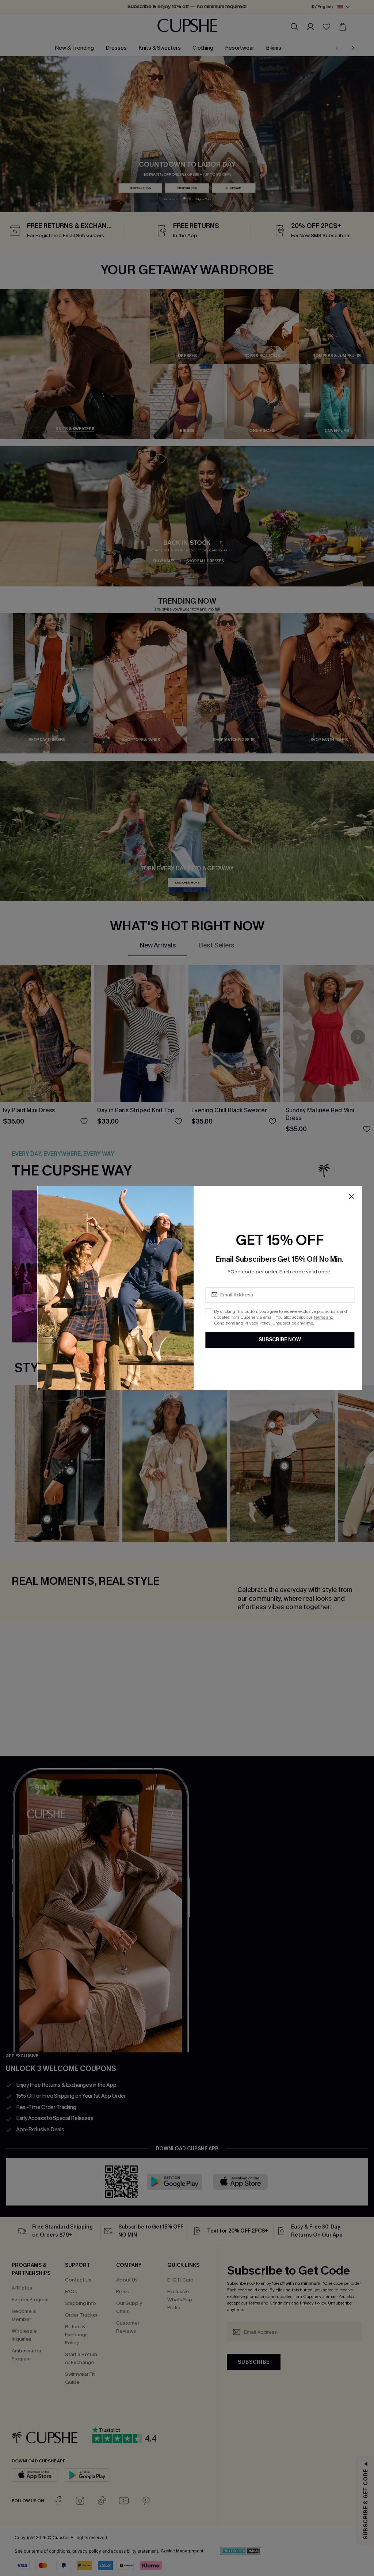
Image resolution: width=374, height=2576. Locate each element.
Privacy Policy (257, 1323)
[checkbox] (208, 1311)
